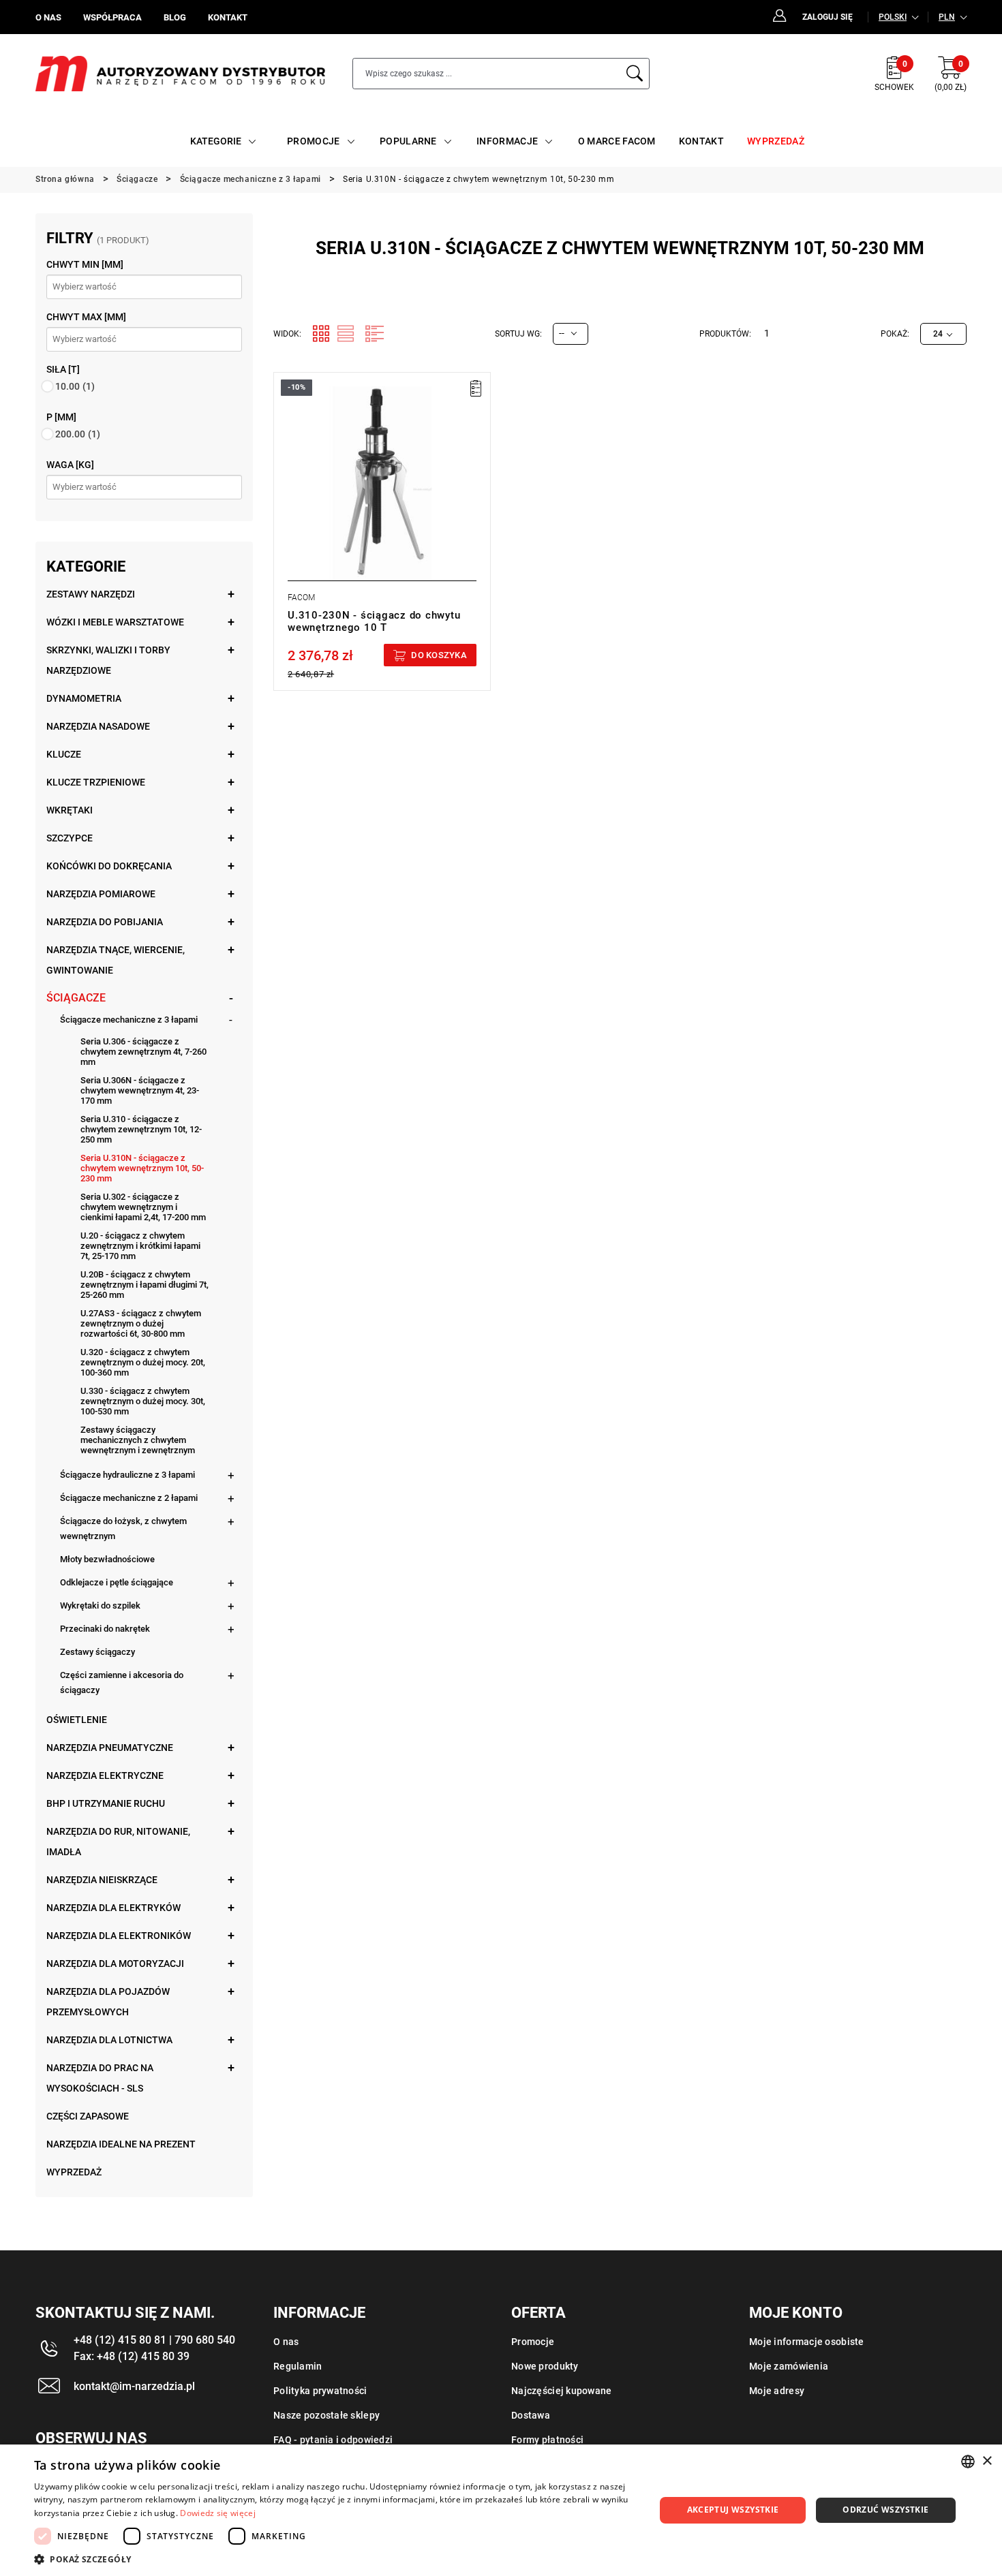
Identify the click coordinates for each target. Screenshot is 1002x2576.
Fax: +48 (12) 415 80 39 (132, 2356)
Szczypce (70, 838)
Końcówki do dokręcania (109, 866)
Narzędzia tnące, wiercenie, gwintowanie (116, 960)
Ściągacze (76, 998)
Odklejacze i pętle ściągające (117, 1582)
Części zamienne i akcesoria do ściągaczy (122, 1682)
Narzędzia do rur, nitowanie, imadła (118, 1842)
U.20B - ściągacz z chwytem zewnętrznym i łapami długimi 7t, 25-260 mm (145, 1285)
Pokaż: (895, 334)
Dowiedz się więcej (217, 2513)
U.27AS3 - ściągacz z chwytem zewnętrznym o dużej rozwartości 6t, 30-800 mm (141, 1323)
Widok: (287, 334)
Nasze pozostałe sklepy (327, 2415)
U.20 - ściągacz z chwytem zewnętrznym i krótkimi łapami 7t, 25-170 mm (140, 1246)
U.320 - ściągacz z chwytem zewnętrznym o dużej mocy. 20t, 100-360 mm (143, 1362)
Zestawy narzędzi (91, 594)
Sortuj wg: (518, 334)
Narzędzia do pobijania (105, 922)
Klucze (64, 754)
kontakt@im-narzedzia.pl (134, 2386)
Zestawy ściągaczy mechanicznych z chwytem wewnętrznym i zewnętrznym (138, 1440)
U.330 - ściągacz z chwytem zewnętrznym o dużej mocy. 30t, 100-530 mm (143, 1401)
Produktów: (725, 334)
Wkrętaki (70, 810)
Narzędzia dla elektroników (119, 1936)
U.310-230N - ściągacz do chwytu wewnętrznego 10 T (374, 621)
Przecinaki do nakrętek (105, 1629)
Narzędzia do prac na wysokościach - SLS (100, 2078)
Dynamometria (84, 698)
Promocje (533, 2342)
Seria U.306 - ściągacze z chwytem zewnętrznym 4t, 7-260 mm (143, 1052)
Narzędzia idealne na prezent (121, 2144)
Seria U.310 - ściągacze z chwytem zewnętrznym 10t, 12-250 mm (141, 1129)
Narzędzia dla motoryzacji (115, 1964)
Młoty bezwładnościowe (107, 1559)
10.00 (75, 386)
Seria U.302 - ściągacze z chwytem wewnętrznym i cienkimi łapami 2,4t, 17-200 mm (143, 1207)
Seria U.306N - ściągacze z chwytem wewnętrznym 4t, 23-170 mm (140, 1090)
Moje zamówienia (789, 2366)
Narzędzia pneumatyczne (110, 1748)
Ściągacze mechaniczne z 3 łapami (129, 1020)
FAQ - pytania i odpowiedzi (333, 2440)
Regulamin (298, 2366)
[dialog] (501, 2510)
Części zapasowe (88, 2116)
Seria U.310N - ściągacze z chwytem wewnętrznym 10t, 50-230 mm (142, 1168)
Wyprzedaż (74, 2172)
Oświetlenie (77, 1720)
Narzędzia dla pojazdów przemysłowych (108, 2002)
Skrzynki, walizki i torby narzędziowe (108, 660)
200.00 (78, 434)
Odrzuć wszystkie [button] (885, 2510)
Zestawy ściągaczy (97, 1652)
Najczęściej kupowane (562, 2391)
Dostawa (531, 2415)
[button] (335, 2559)
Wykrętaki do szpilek (100, 1605)
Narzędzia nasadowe (98, 726)
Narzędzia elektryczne (105, 1775)
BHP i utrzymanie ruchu (106, 1803)
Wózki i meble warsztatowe (115, 622)
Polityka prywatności (320, 2391)
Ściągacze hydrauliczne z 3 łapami (127, 1475)
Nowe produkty (545, 2366)
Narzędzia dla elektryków (113, 1908)
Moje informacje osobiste (807, 2342)
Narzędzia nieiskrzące (102, 1880)
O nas (286, 2342)
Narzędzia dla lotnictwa (109, 2040)
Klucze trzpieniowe (96, 782)
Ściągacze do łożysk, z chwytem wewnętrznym (123, 1528)
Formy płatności (547, 2440)
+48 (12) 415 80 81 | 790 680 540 (154, 2340)
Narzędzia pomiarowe (101, 894)
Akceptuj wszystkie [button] (733, 2510)
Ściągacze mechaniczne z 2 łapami (129, 1498)
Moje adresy (777, 2391)
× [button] (987, 2461)
